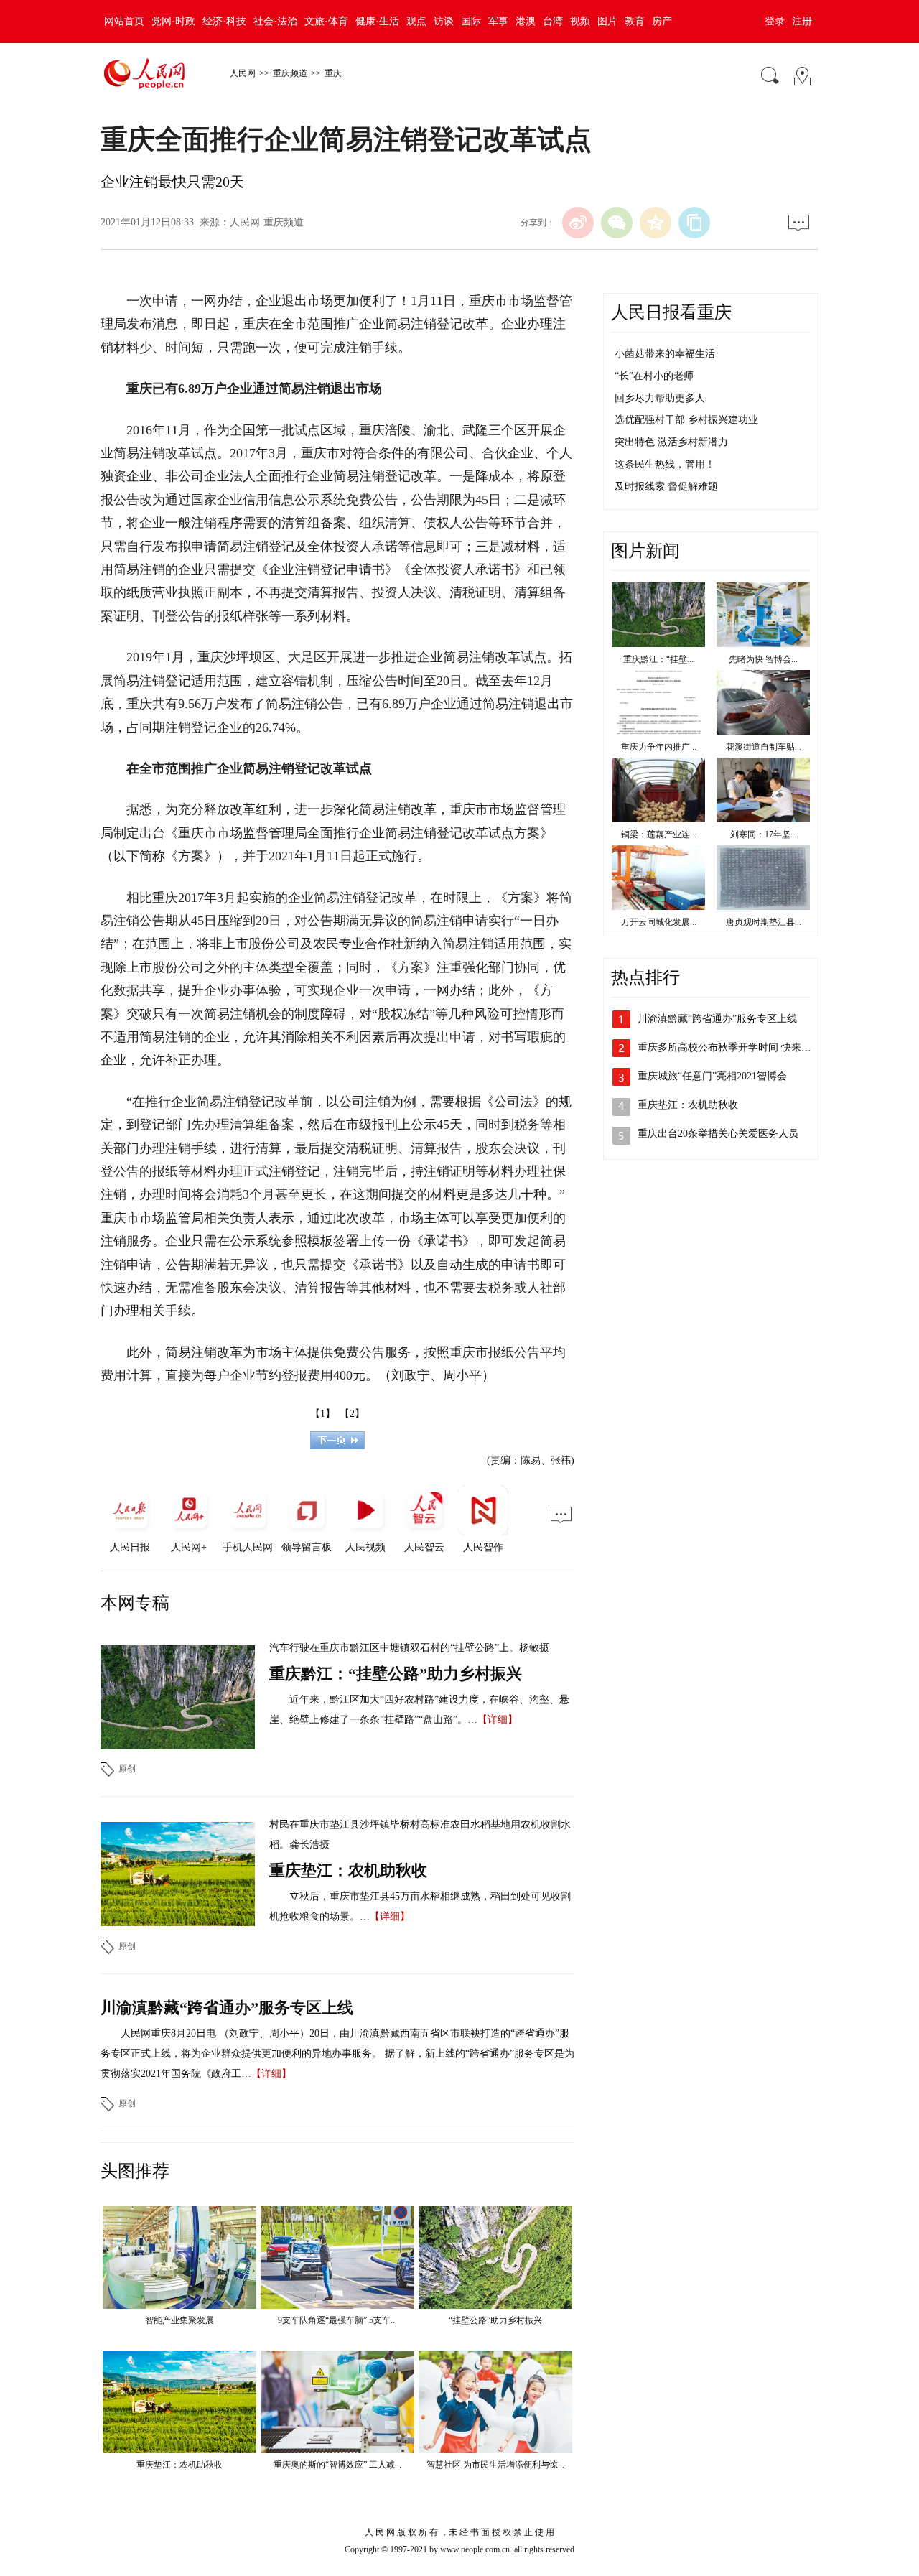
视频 (580, 21)
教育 (635, 21)
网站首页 (124, 21)
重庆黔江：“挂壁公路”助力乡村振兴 (396, 1674)
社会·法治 (275, 21)
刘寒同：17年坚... (764, 834)
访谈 (444, 21)
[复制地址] (694, 223)
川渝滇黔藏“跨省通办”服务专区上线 (227, 2008)
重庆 (333, 73)
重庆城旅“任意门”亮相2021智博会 (712, 1076)
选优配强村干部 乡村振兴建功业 (686, 420)
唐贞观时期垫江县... (764, 922)
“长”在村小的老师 (654, 376)
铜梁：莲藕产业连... (659, 834)
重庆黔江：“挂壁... (658, 659)
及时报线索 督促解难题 (666, 487)
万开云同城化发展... (659, 922)
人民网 (243, 73)
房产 (662, 21)
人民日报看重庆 (671, 312)
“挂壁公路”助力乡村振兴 (495, 2320)
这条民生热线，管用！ (665, 464)
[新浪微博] (578, 223)
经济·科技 (224, 21)
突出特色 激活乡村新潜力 (671, 442)
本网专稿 (135, 1603)
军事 (498, 21)
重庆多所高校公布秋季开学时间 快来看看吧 (734, 1047)
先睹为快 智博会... (763, 659)
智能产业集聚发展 (179, 2320)
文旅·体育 (326, 21)
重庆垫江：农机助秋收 (348, 1870)
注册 (802, 21)
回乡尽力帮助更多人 (660, 398)
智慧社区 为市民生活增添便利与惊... (495, 2465)
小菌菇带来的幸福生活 (665, 354)
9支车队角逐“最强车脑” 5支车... (337, 2320)
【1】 (323, 1414)
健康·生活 (377, 21)
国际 (471, 21)
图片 (607, 21)
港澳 (526, 21)
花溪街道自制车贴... (764, 747)
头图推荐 (135, 2171)
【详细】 (498, 1720)
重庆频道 (290, 73)
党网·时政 (173, 21)
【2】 (352, 1414)
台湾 (553, 21)
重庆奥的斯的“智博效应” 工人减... (337, 2465)
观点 (416, 21)
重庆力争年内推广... (659, 747)
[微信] (617, 223)
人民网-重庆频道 (267, 222)
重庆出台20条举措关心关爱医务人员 (718, 1134)
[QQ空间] (656, 223)
